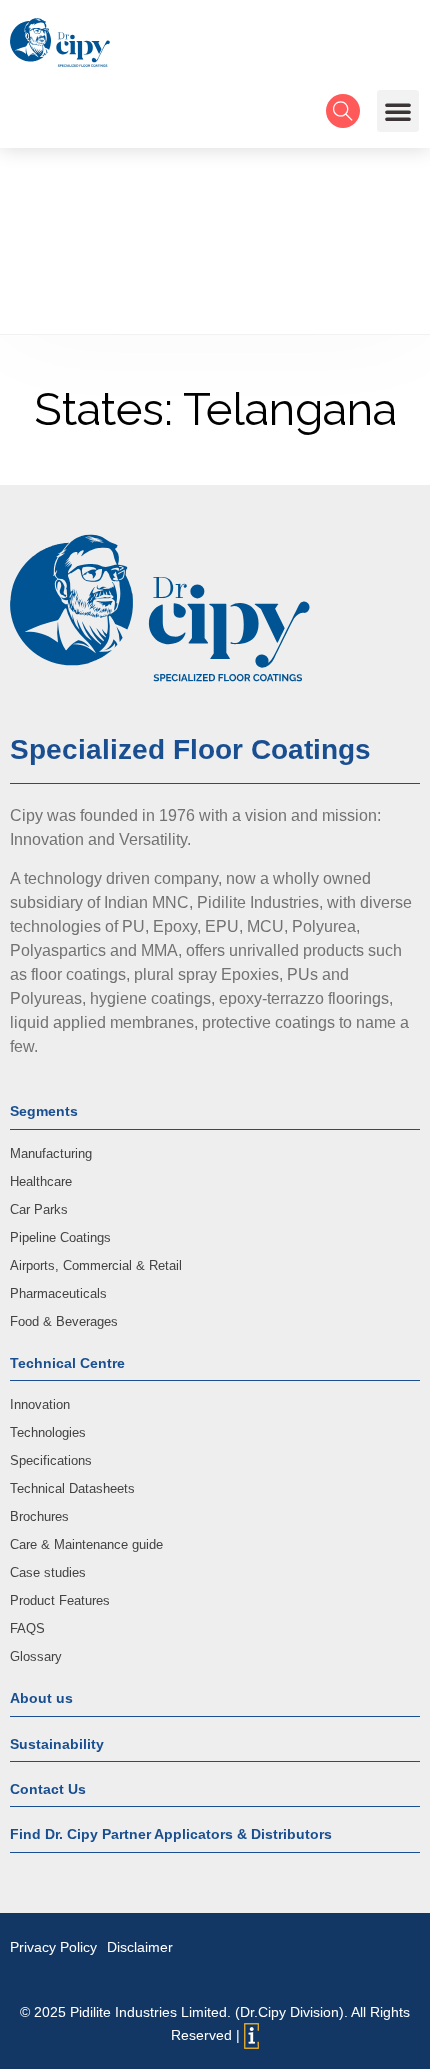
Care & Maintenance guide (86, 1544)
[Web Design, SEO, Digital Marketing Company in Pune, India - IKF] (251, 2036)
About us (41, 1698)
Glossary (36, 1656)
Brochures (39, 1516)
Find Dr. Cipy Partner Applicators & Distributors (171, 1834)
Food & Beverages (64, 1321)
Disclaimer (140, 1947)
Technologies (48, 1432)
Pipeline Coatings (60, 1237)
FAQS (27, 1628)
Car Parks (39, 1209)
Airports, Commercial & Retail (96, 1265)
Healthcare (41, 1181)
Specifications (51, 1460)
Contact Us (48, 1789)
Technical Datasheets (72, 1488)
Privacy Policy (53, 1947)
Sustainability (57, 1744)
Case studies (48, 1572)
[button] (398, 111)
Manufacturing (51, 1153)
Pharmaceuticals (58, 1293)
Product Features (60, 1600)
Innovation (40, 1404)
